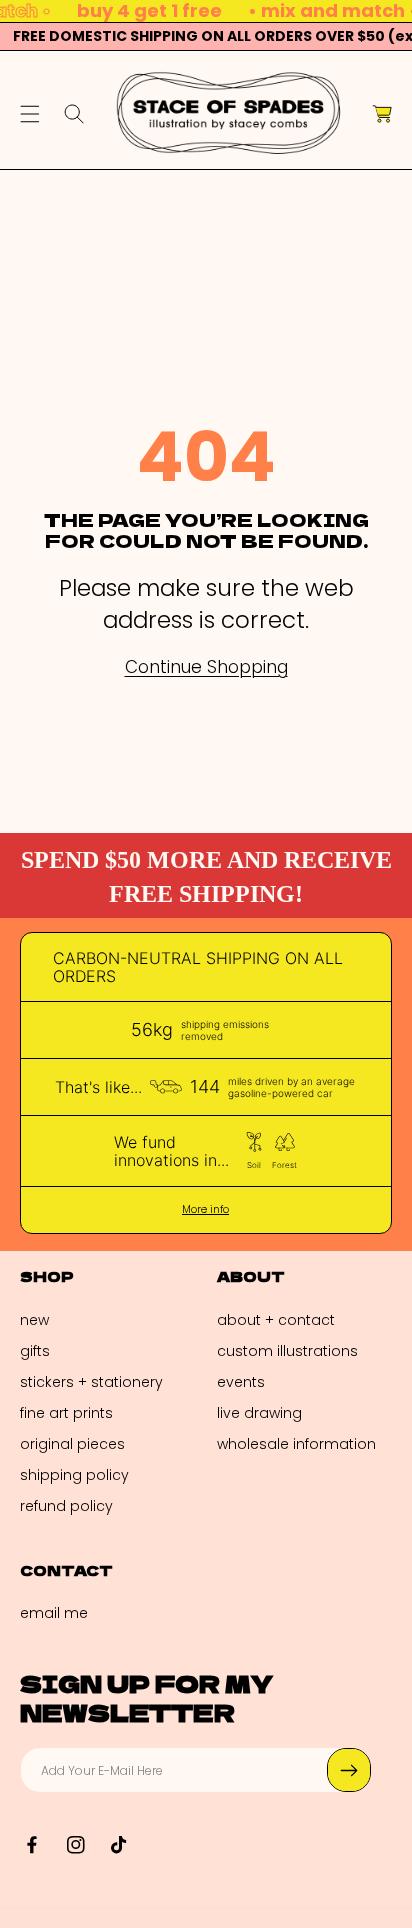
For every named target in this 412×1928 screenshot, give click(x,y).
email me (54, 1613)
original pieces (72, 1444)
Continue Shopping (206, 667)
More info (205, 1210)
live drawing (259, 1413)
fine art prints (66, 1413)
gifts (35, 1351)
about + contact (276, 1320)
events (241, 1382)
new (34, 1320)
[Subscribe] (349, 1770)
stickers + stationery (91, 1382)
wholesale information (296, 1444)
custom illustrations (287, 1351)
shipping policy (74, 1475)
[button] (30, 114)
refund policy (66, 1506)
